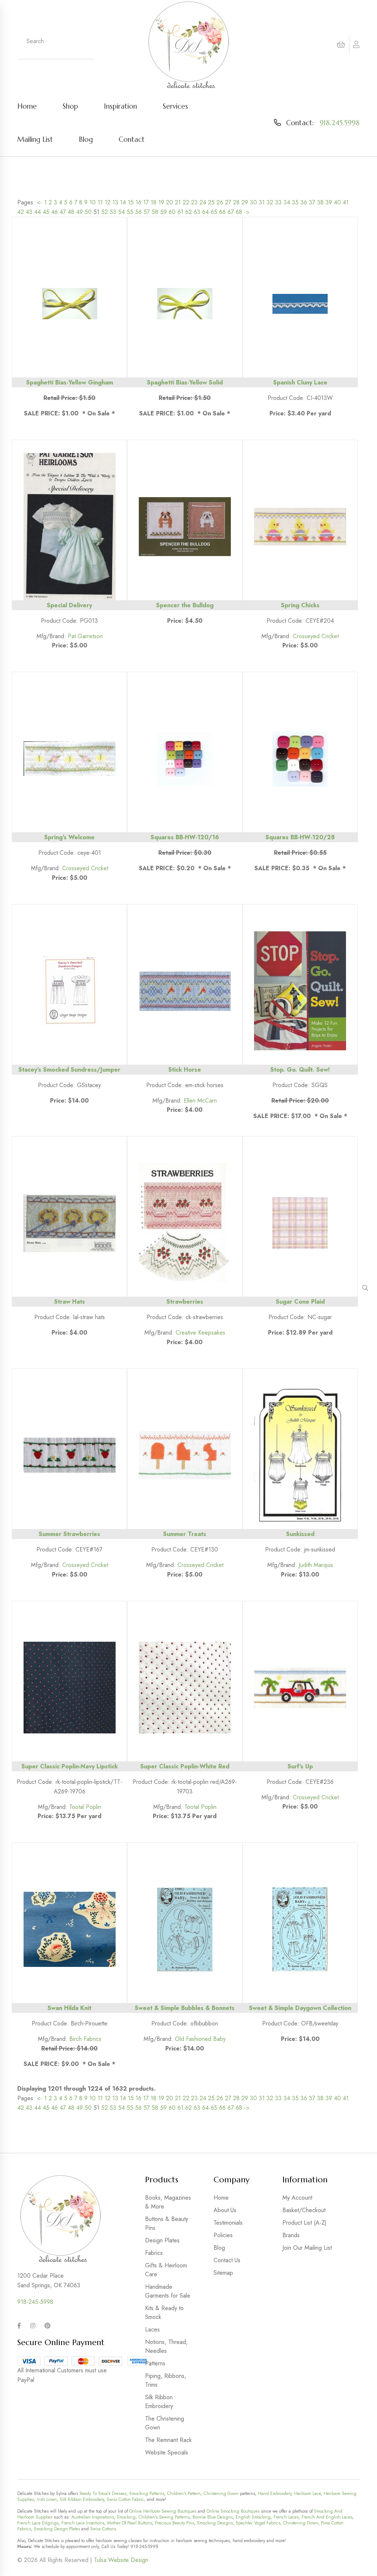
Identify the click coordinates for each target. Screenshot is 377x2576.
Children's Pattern (184, 2494)
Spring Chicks (300, 605)
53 (113, 212)
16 (138, 202)
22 (186, 202)
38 (320, 202)
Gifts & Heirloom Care (166, 2270)
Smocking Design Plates (57, 2529)
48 (71, 212)
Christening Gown (221, 2494)
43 (29, 212)
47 (63, 212)
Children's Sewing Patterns (164, 2517)
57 (147, 212)
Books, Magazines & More (168, 2202)
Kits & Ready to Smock (164, 2313)
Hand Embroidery (275, 2494)
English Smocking (253, 2517)
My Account (297, 2198)
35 (295, 202)
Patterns (155, 2363)
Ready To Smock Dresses (103, 2494)
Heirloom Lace (307, 2494)
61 (180, 212)
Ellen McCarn (200, 1101)
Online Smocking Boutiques (233, 2511)
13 (115, 202)
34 (287, 202)
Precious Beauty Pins (175, 2523)
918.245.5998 (340, 123)
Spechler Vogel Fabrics (258, 2523)
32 (270, 202)
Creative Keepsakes (200, 1333)
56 (138, 212)
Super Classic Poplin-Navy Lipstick (70, 1766)
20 (170, 202)
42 (21, 212)
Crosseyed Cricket (316, 636)
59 (163, 212)
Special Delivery (69, 605)
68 (239, 212)
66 (222, 212)
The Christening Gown (165, 2423)
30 (253, 202)
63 (197, 212)
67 (231, 212)
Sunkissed (300, 1534)
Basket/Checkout (304, 2210)
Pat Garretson (85, 636)
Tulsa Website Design (121, 2560)
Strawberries (185, 1302)
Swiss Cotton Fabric (125, 2499)
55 (130, 212)
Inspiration (120, 106)
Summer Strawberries (69, 1534)
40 (337, 202)
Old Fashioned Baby (200, 2039)
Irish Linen (47, 2499)
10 (93, 202)
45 (46, 212)
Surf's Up (300, 1766)
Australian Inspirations (93, 2517)
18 (154, 202)
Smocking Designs (215, 2523)
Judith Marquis (316, 1565)
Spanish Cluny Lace (300, 382)
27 (228, 202)
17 (146, 202)
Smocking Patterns (147, 2494)
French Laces (286, 2517)
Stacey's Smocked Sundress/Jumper (69, 1070)
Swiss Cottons (103, 2529)
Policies (223, 2235)
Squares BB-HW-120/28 (300, 837)
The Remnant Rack (168, 2440)
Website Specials (167, 2452)
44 (38, 212)
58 (155, 212)
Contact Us (227, 2260)
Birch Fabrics (85, 2039)
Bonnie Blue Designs (213, 2517)
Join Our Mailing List (307, 2248)
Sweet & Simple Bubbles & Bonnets (185, 2008)
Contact (132, 139)
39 (329, 202)
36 (304, 202)
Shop (70, 106)
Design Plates (162, 2240)
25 (211, 202)
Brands (291, 2235)
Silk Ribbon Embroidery (159, 2402)
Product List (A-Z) (304, 2223)
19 (161, 202)
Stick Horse (185, 1070)
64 (205, 212)
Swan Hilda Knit (69, 2008)
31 (262, 202)
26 (220, 202)
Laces (152, 2329)
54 (121, 212)
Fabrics (154, 2253)
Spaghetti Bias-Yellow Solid (185, 382)
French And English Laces (327, 2517)
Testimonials (228, 2223)
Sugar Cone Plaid (300, 1302)
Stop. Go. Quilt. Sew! (300, 1070)
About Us (225, 2210)
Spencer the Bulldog (185, 605)
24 (203, 202)
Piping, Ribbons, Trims (166, 2380)
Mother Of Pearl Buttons (130, 2523)
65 (214, 212)
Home (27, 106)
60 (172, 212)
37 (312, 202)
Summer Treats (185, 1534)
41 (346, 202)
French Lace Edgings (38, 2523)
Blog (86, 139)
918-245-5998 (35, 2302)
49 (80, 212)
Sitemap (223, 2273)
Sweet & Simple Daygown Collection (300, 2008)
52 (105, 212)
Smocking (126, 2517)
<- (40, 202)
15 (131, 202)
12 (108, 202)
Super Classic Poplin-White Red (185, 1766)
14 (123, 202)
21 (178, 202)
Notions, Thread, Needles (166, 2346)
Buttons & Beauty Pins (167, 2223)
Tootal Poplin (85, 1807)
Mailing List (35, 139)
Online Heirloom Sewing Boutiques (163, 2511)
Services (175, 106)
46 (54, 212)
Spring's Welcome (69, 837)
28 (236, 202)
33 (278, 202)
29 (245, 202)
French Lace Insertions (83, 2523)
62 (188, 212)
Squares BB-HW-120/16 (185, 837)
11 (100, 202)
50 (88, 212)
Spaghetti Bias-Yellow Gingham (70, 382)
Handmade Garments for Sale (168, 2291)
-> (247, 212)
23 (194, 202)
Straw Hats (70, 1302)
